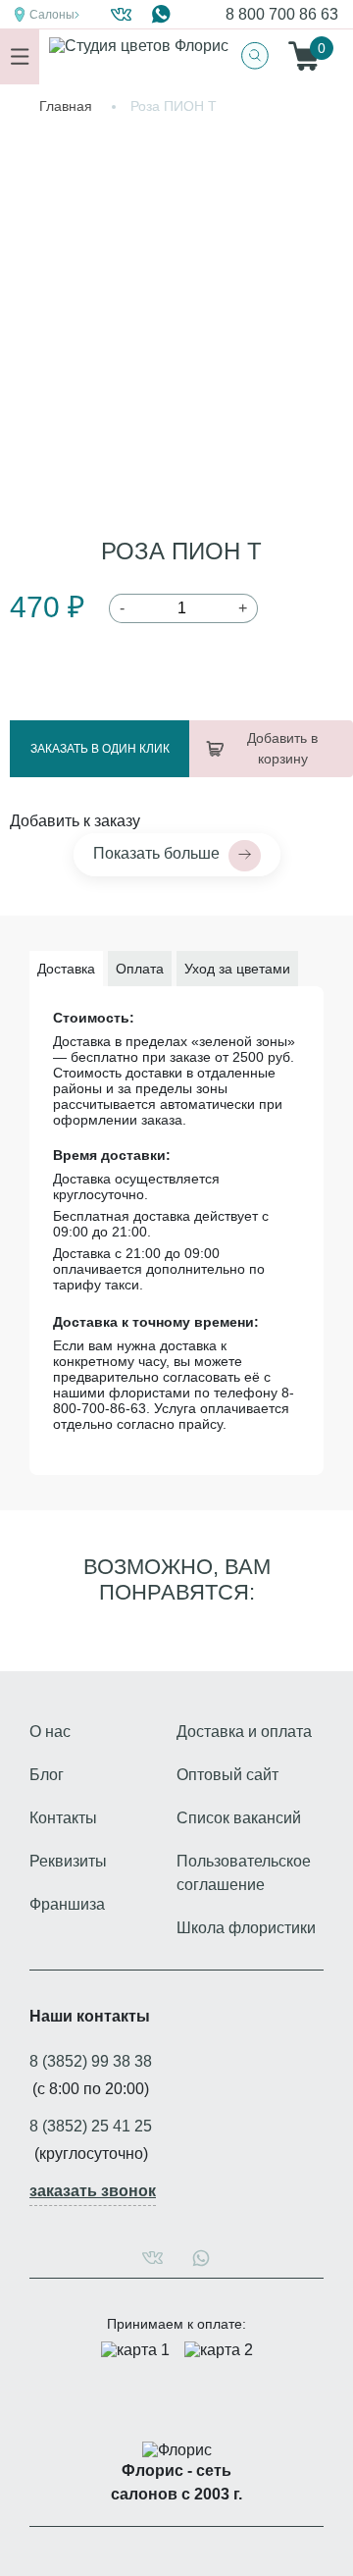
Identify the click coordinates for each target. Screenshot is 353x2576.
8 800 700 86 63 (282, 14)
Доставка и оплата (244, 1732)
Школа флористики (246, 1928)
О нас (50, 1732)
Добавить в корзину (282, 748)
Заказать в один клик (100, 749)
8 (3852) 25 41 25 (91, 2126)
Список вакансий (239, 1818)
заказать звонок (93, 2191)
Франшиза (67, 1904)
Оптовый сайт (227, 1775)
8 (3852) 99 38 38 (91, 2061)
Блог (47, 1775)
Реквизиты (68, 1861)
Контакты (63, 1818)
